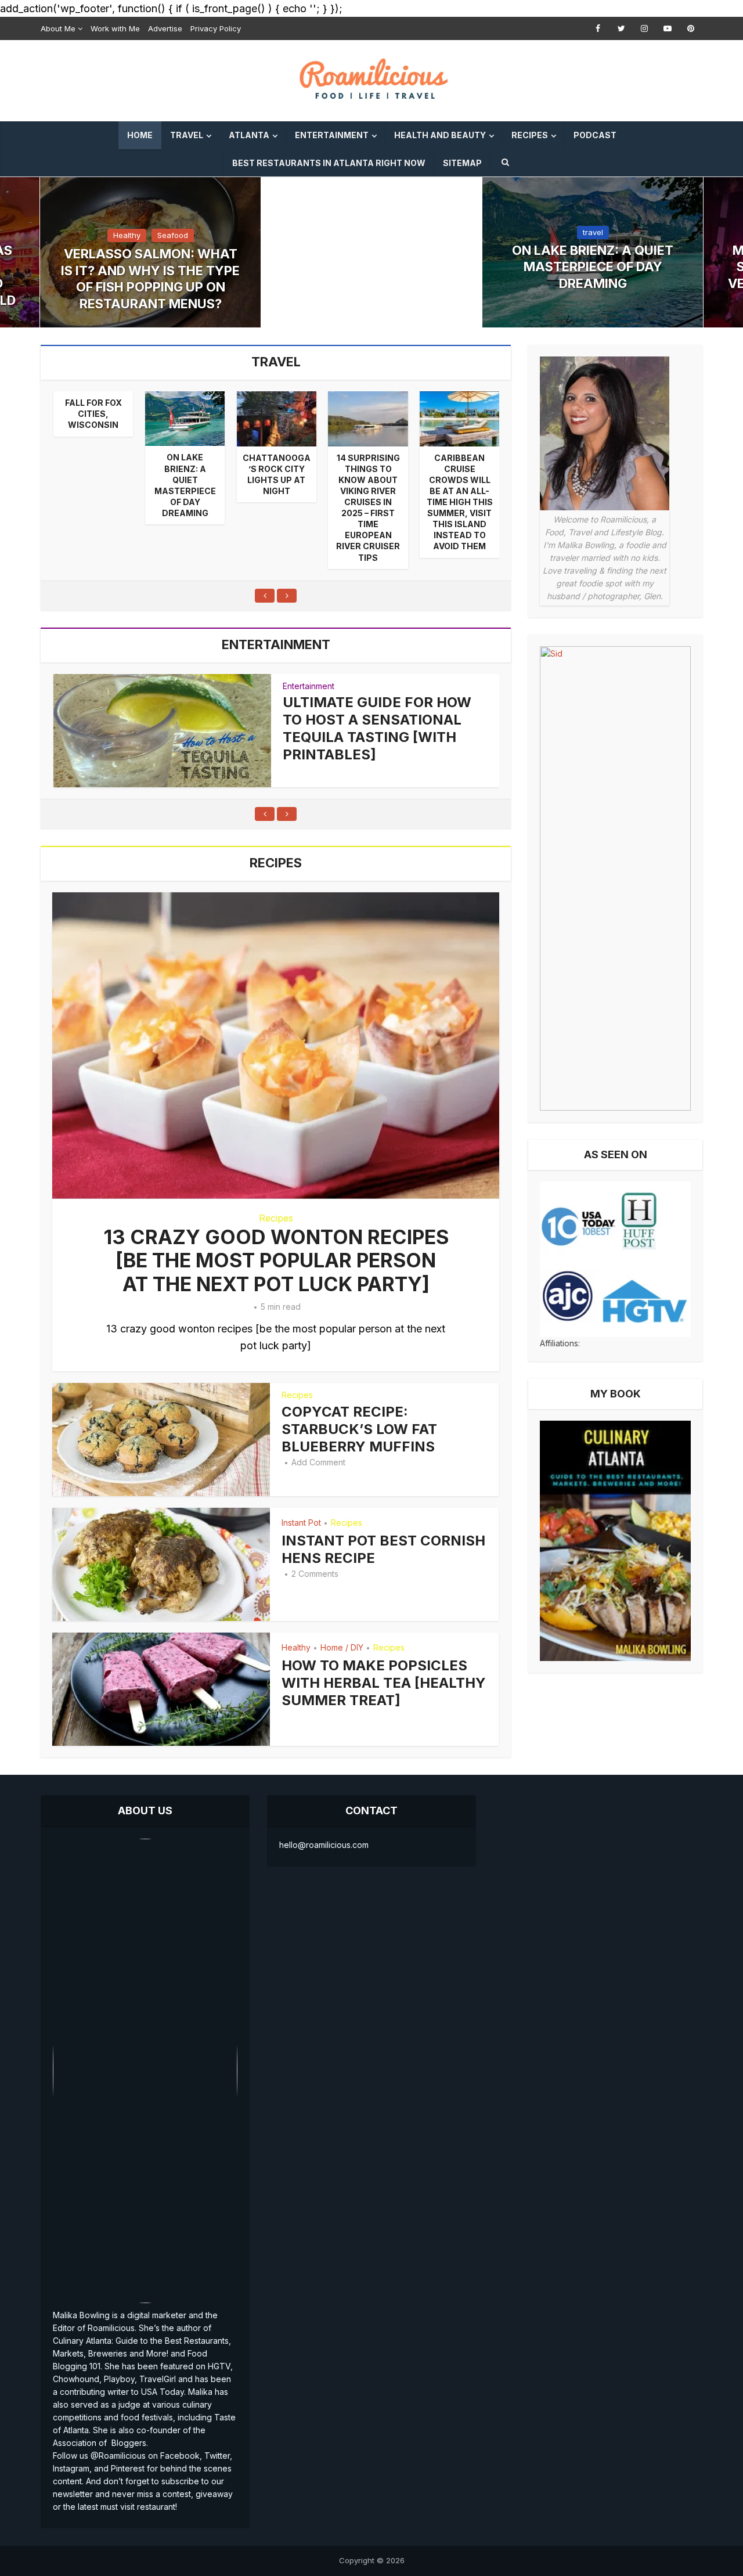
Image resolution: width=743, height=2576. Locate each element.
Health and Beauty (440, 135)
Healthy (127, 235)
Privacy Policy (216, 28)
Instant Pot (301, 1523)
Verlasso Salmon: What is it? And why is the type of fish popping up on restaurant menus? (150, 279)
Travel (187, 135)
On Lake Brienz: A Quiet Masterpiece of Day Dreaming (593, 267)
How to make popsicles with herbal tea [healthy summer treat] (384, 1683)
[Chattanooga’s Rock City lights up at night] (277, 419)
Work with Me (115, 28)
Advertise (165, 28)
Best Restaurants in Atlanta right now (329, 163)
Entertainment (332, 135)
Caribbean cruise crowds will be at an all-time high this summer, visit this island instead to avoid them (460, 502)
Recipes (530, 135)
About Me (58, 28)
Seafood (173, 235)
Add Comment (318, 1462)
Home (140, 135)
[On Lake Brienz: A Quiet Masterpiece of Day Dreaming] (185, 419)
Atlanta (249, 135)
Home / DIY (342, 1647)
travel (593, 232)
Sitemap (462, 163)
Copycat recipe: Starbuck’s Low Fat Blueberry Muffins (359, 1429)
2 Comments (315, 1574)
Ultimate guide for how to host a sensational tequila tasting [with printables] (377, 728)
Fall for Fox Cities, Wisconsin (93, 414)
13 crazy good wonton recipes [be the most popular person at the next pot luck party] (276, 1260)
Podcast (595, 135)
